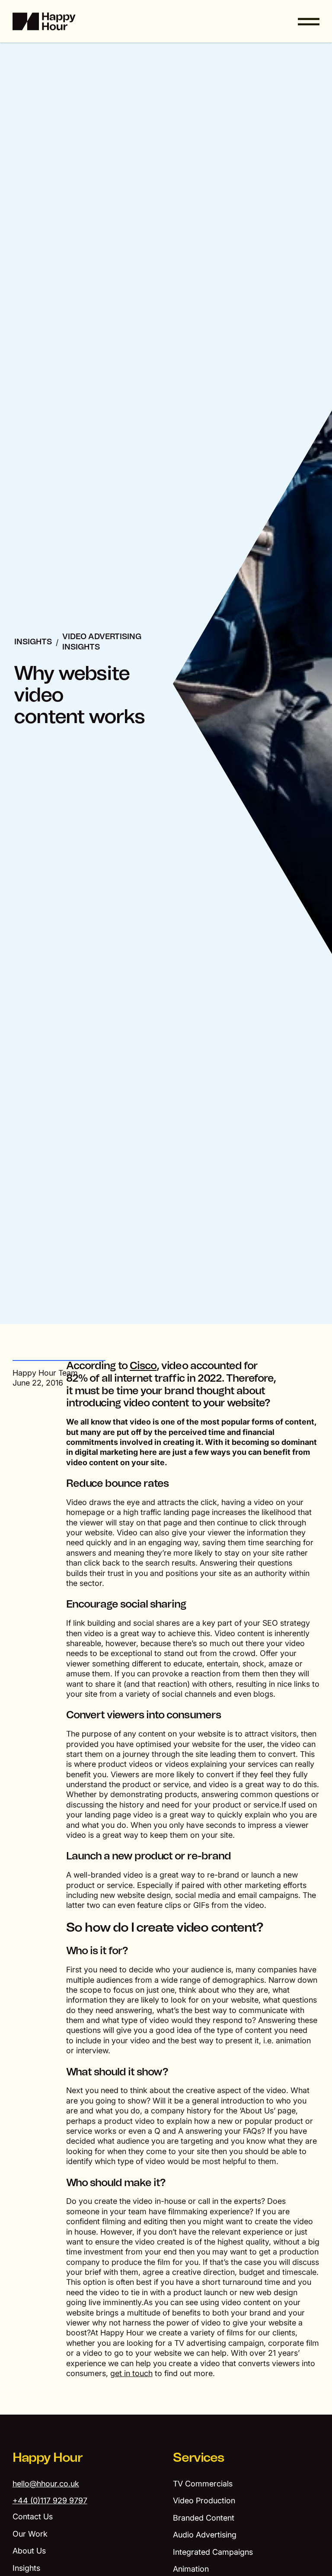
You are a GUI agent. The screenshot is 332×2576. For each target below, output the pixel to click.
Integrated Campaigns (213, 2552)
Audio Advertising (205, 2535)
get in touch (131, 2373)
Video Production (204, 2500)
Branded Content (204, 2518)
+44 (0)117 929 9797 (50, 2500)
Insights (33, 642)
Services (198, 2458)
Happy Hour (48, 2458)
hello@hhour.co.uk (46, 2484)
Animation (191, 2569)
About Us (29, 2551)
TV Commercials (203, 2484)
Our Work (30, 2534)
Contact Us (33, 2517)
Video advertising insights (102, 642)
